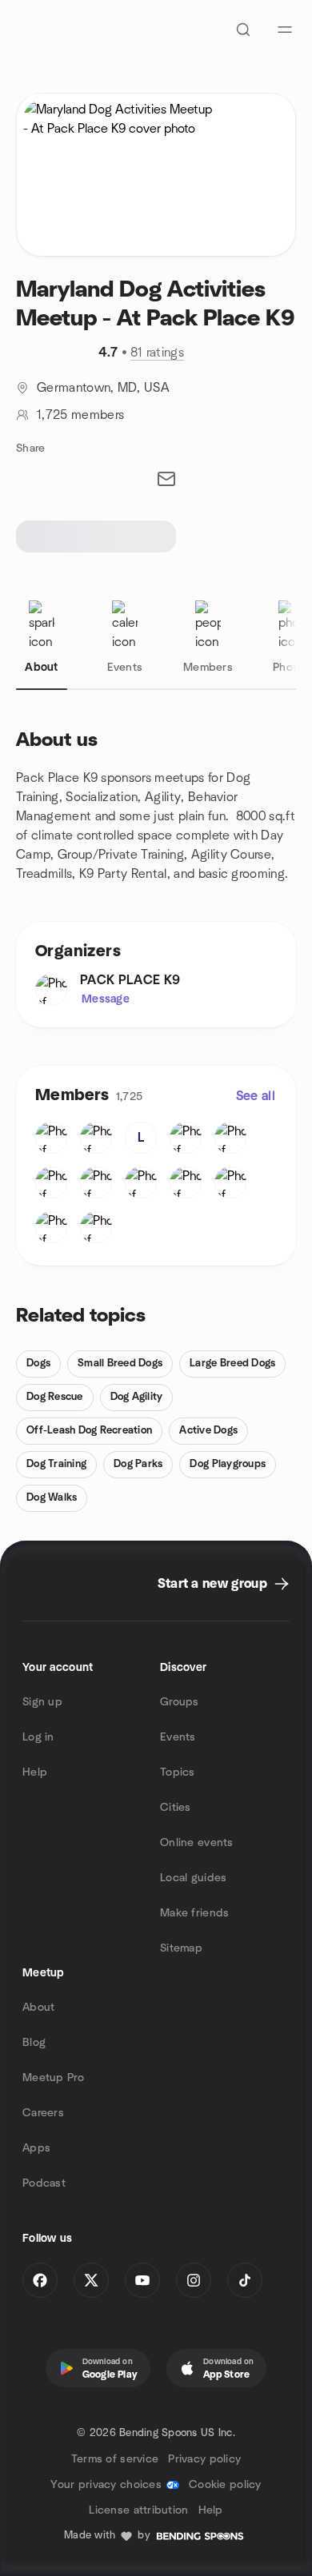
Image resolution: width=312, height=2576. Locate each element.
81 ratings (157, 353)
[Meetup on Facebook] (40, 2280)
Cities (176, 1808)
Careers (43, 2113)
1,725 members (80, 415)
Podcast (44, 2183)
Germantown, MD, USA (103, 388)
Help (35, 1772)
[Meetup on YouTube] (142, 2280)
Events (178, 1737)
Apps (36, 2148)
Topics (178, 1772)
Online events (197, 1843)
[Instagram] (194, 2280)
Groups (180, 1702)
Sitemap (181, 1948)
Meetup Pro (53, 2078)
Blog (34, 2043)
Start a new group (212, 1584)
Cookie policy (225, 2485)
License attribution (138, 2510)
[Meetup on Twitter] (91, 2280)
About (38, 2008)
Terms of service (115, 2459)
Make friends (194, 1913)
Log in (38, 1737)
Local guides (193, 1878)
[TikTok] (245, 2280)
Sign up (42, 1702)
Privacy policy (204, 2459)
